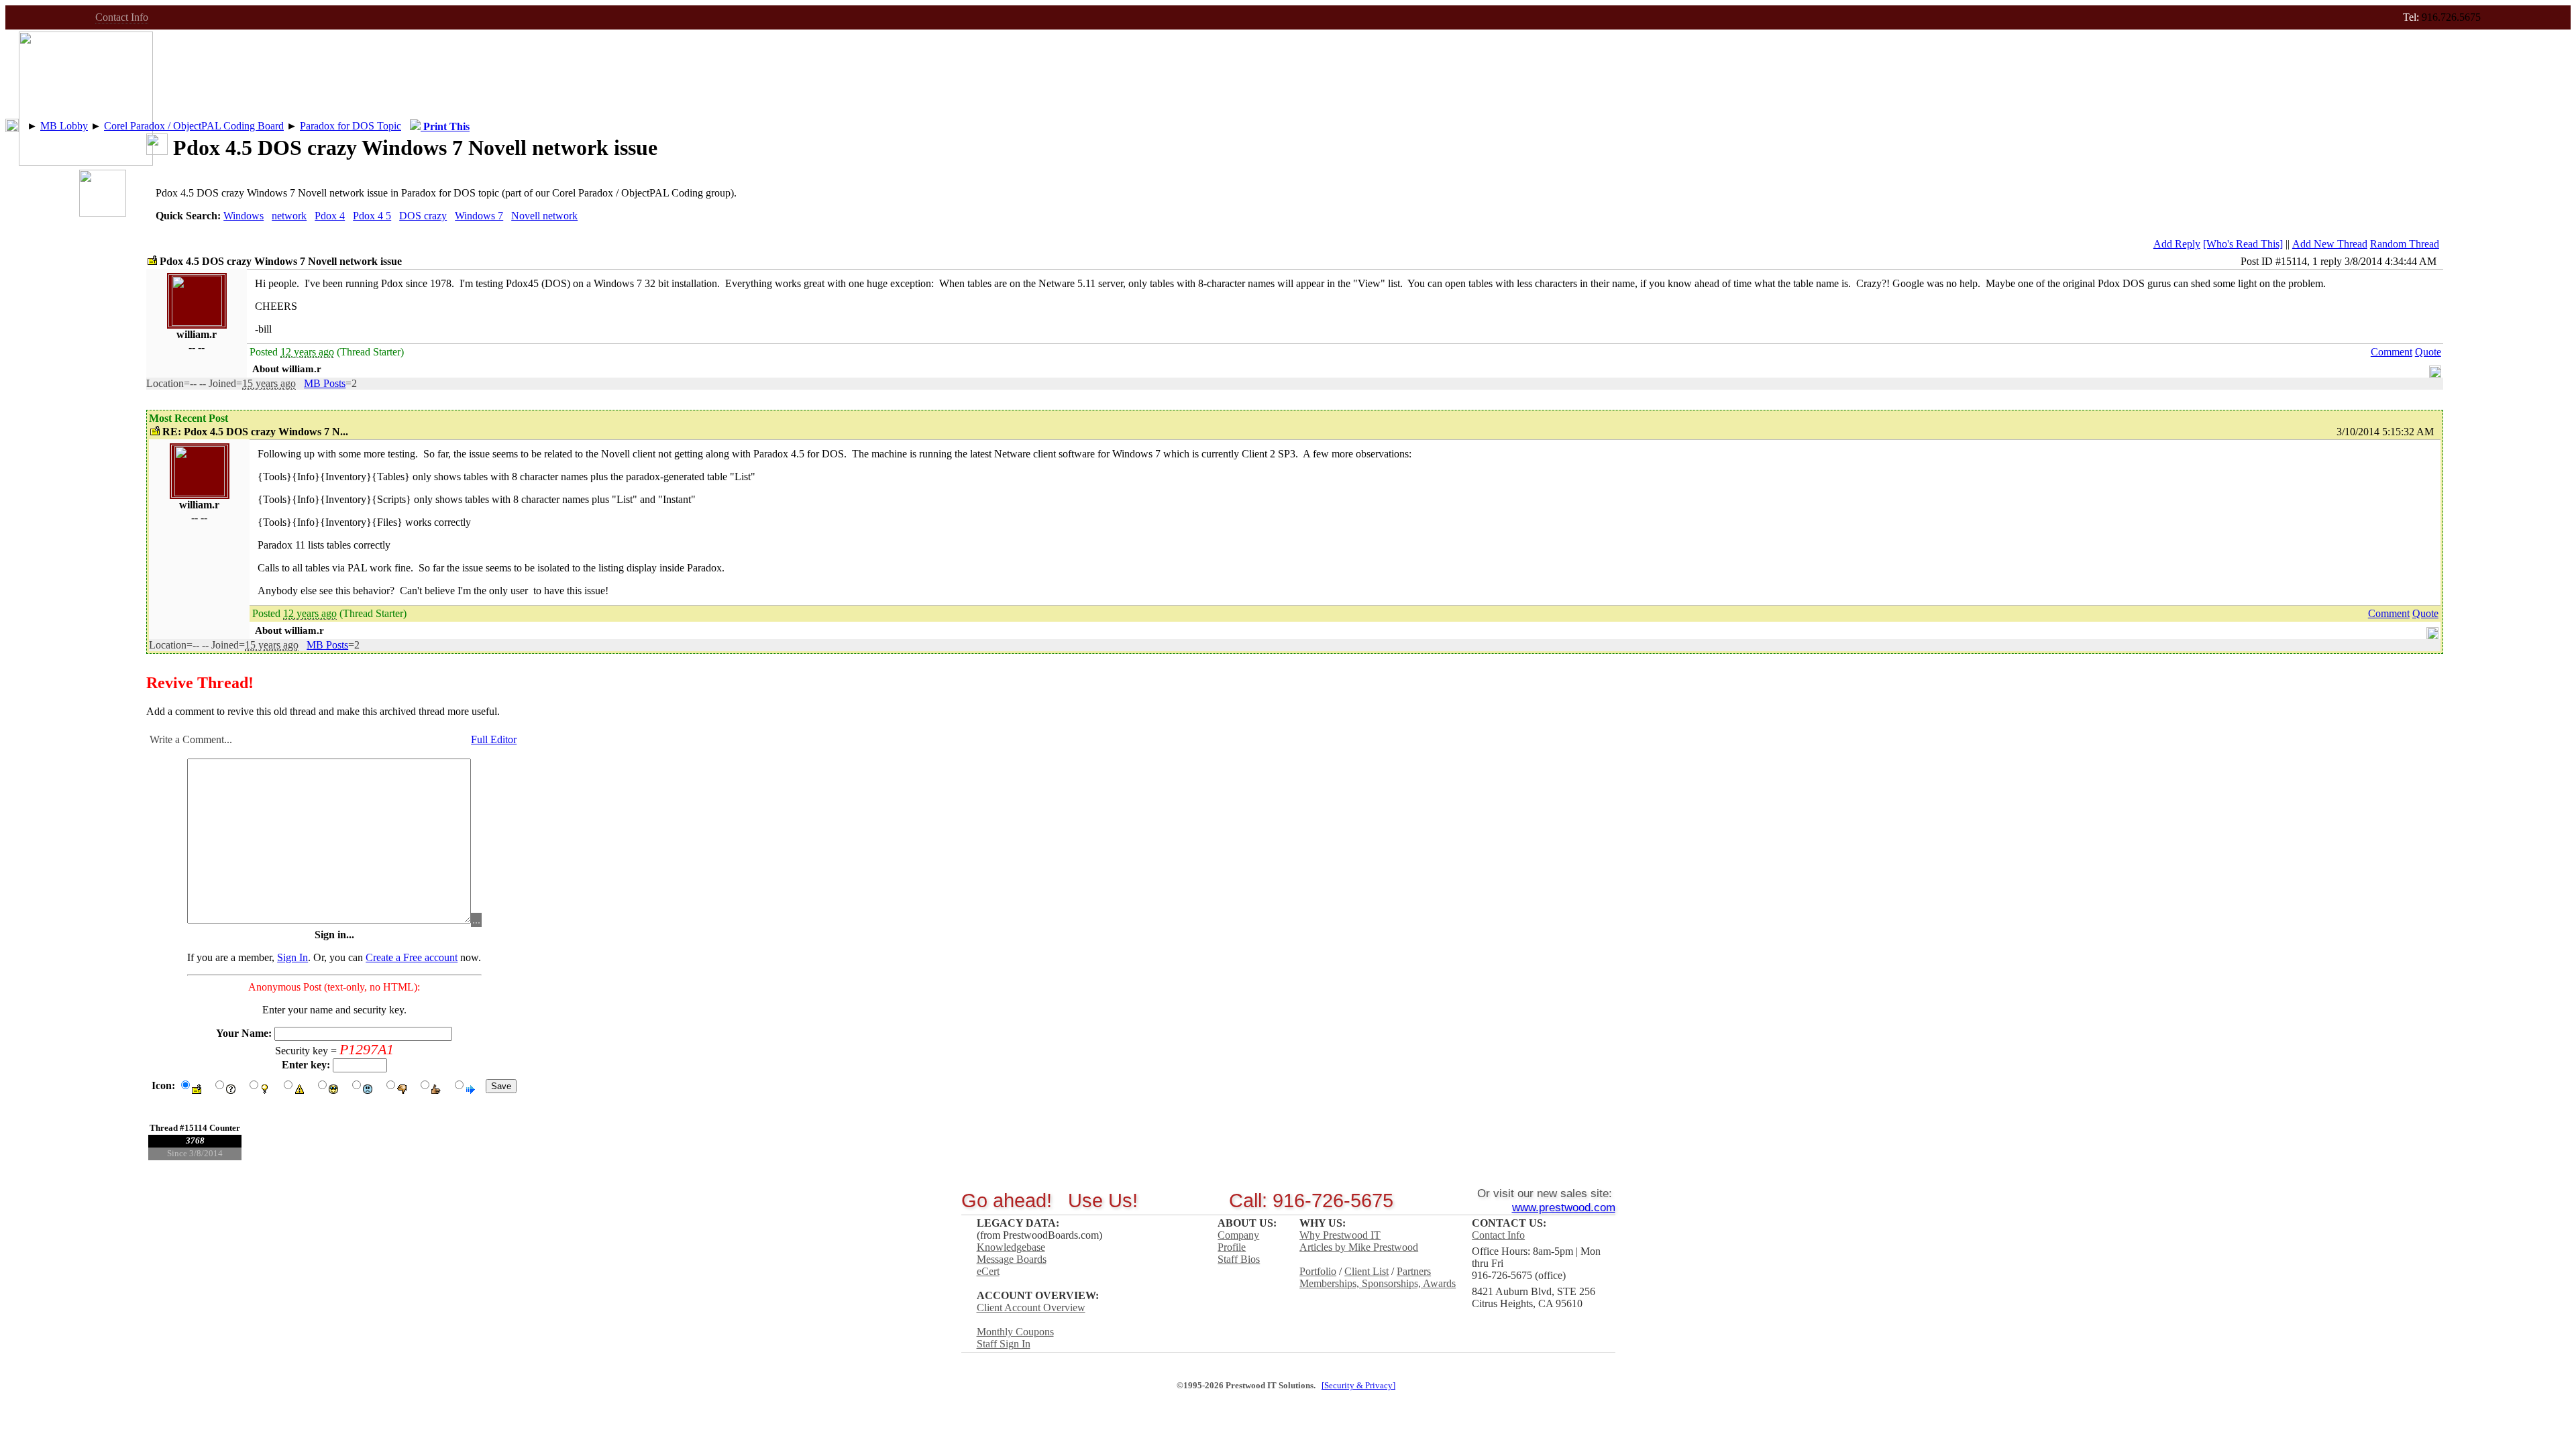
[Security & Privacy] (1358, 1386)
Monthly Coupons (1015, 1332)
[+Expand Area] (2435, 369)
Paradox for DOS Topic (351, 126)
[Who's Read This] (2243, 244)
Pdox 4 (330, 216)
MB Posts (325, 383)
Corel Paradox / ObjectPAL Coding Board (194, 126)
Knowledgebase (1011, 1247)
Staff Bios (1239, 1259)
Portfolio (1318, 1271)
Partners (1414, 1271)
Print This (445, 126)
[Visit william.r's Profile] (197, 322)
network (289, 216)
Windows (244, 216)
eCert (988, 1271)
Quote (2428, 352)
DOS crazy (423, 216)
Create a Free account (412, 957)
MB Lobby (64, 126)
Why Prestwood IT (1340, 1235)
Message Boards (1012, 1259)
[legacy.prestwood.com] (86, 162)
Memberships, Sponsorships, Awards (1378, 1283)
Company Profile (1238, 1241)
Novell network (544, 216)
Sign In (292, 957)
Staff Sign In (1004, 1344)
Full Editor (494, 739)
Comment (2392, 352)
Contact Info (122, 17)
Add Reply (2177, 244)
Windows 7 (479, 216)
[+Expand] (12, 125)
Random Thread (2405, 244)
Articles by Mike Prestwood (1359, 1247)
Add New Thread (2330, 244)
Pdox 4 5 (372, 216)
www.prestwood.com (1564, 1207)
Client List (1366, 1271)
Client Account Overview (1031, 1307)
